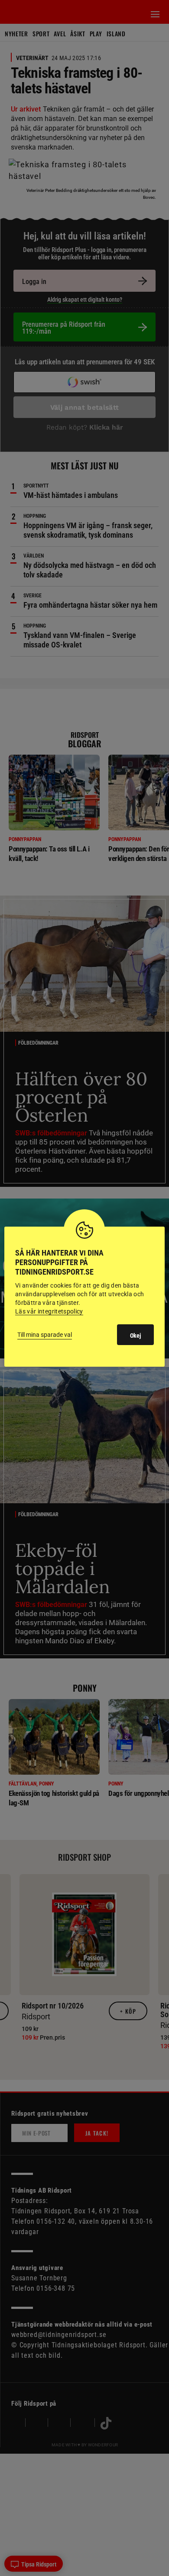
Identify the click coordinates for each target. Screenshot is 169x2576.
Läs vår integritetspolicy (49, 1311)
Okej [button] (135, 1336)
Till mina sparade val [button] (45, 1335)
